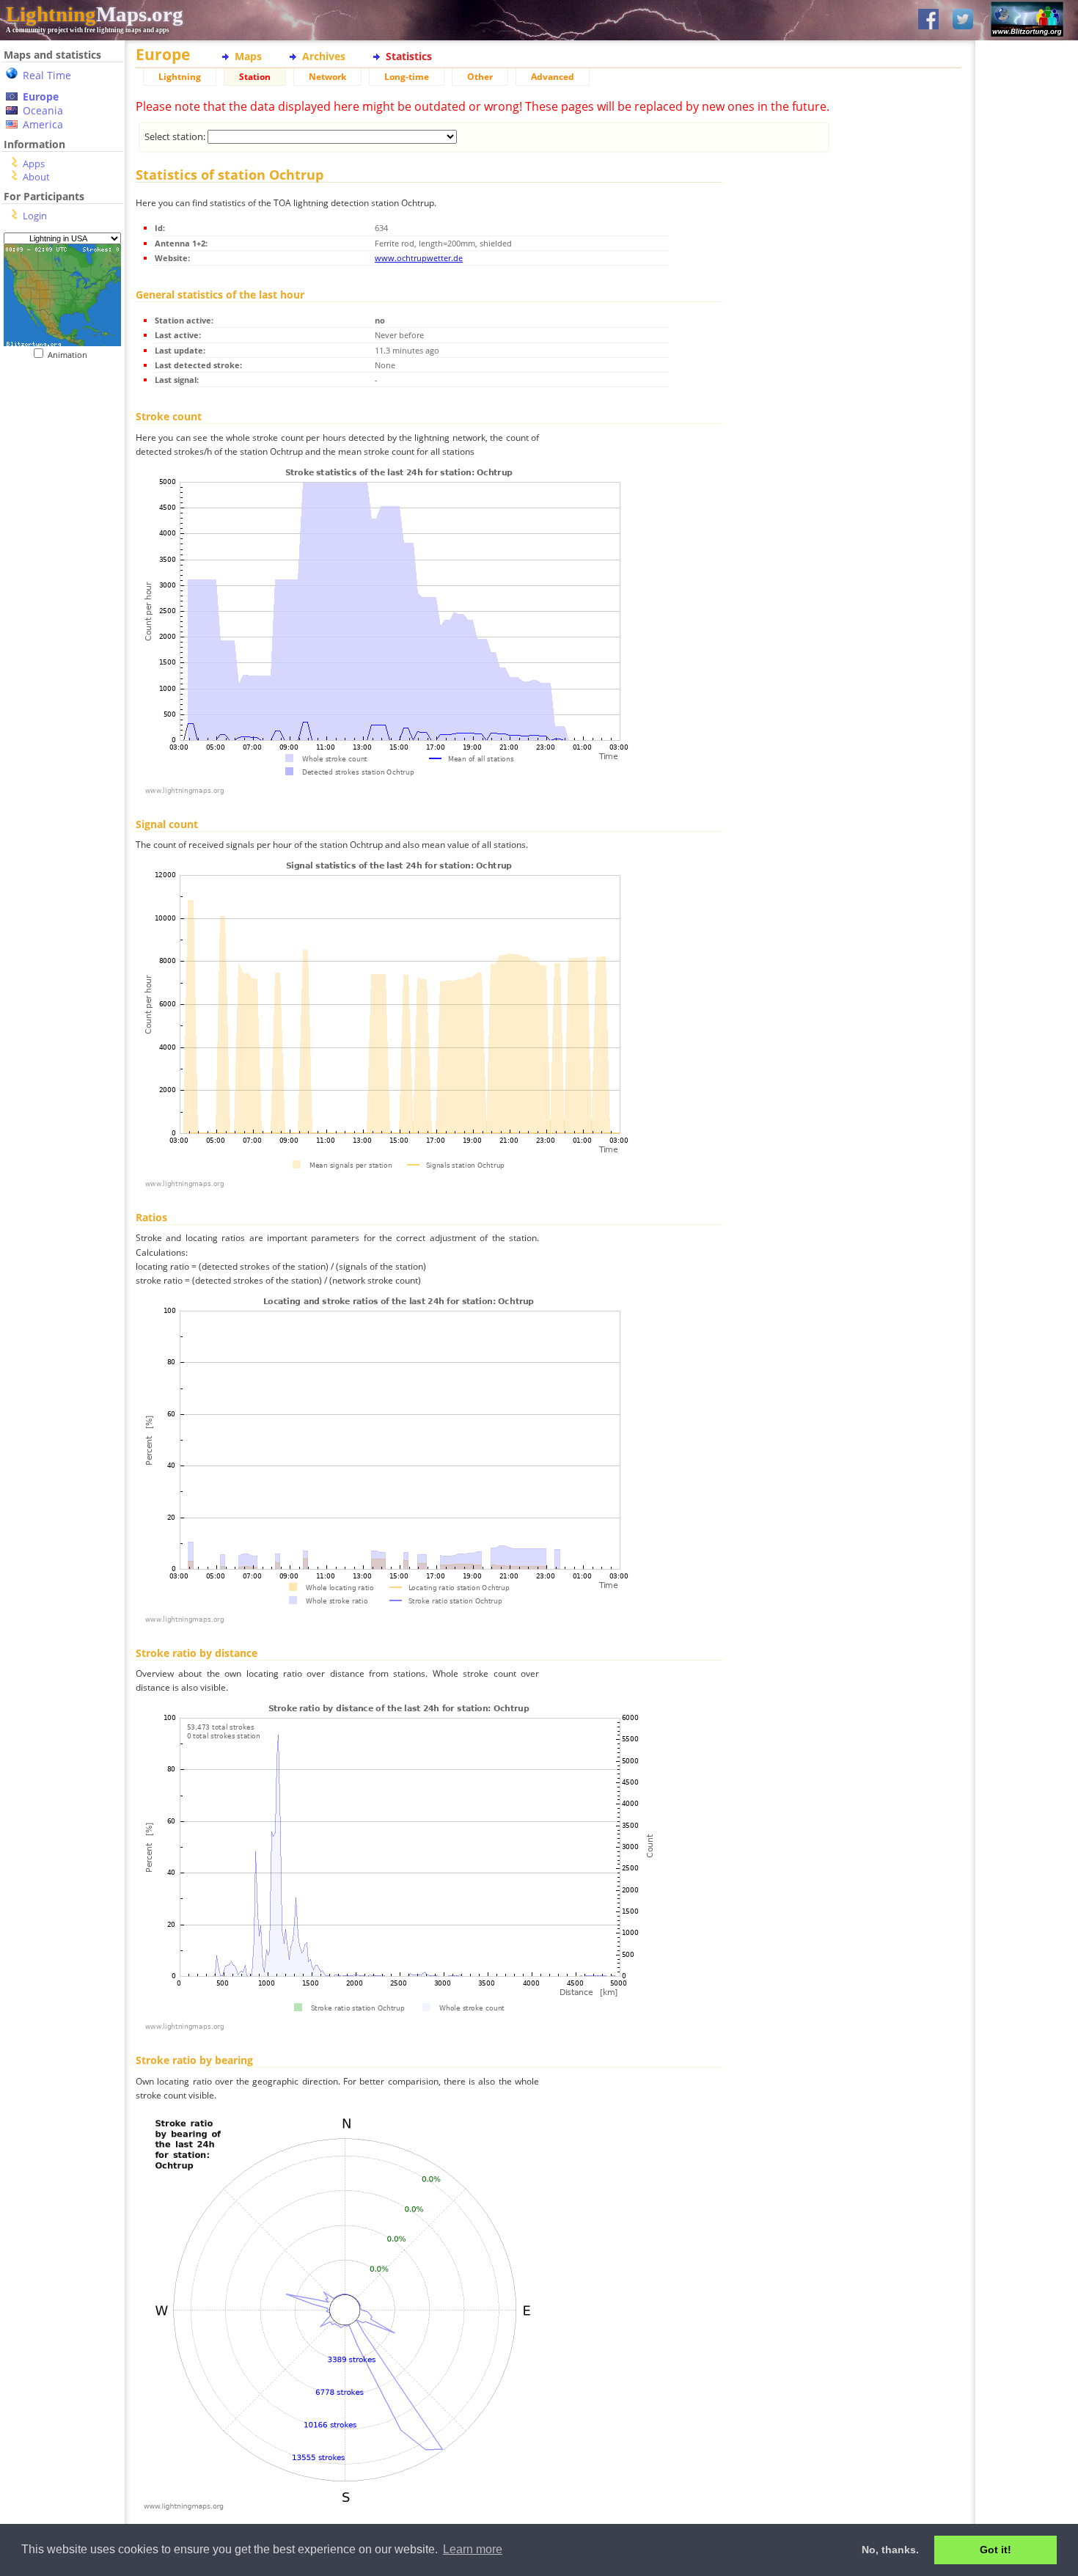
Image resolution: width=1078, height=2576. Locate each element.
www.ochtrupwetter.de (419, 258)
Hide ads (1027, 506)
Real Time (47, 75)
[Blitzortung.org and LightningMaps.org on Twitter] (963, 20)
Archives (324, 56)
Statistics (409, 56)
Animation (71, 355)
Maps (248, 56)
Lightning (180, 77)
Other (480, 77)
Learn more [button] (473, 2549)
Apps (34, 164)
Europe (41, 96)
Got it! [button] (995, 2550)
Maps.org (95, 14)
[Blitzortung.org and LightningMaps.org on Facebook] (928, 20)
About (36, 177)
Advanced (553, 77)
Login (35, 216)
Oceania (43, 110)
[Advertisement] (57, 450)
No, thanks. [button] (890, 2550)
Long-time (407, 77)
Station (255, 77)
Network (327, 77)
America (43, 124)
